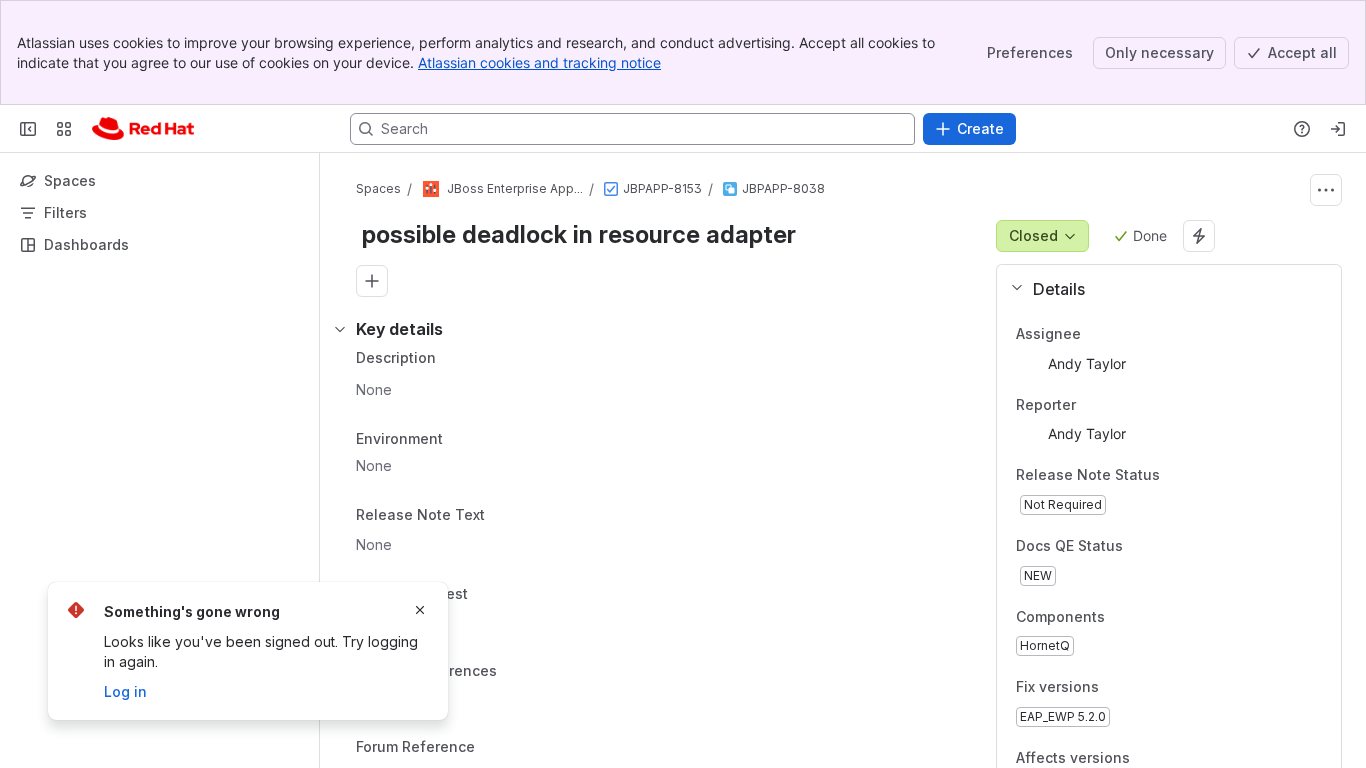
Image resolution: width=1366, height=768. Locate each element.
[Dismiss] (420, 610)
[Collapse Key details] (340, 329)
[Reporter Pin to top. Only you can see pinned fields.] (1092, 405)
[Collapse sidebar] (28, 129)
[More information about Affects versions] (1150, 759)
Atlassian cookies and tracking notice (539, 62)
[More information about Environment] (463, 440)
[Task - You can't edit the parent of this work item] (611, 189)
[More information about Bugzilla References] (517, 672)
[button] (1161, 289)
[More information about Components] (1125, 618)
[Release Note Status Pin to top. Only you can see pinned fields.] (1176, 476)
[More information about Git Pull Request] (488, 595)
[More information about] (497, 517)
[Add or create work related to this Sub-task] (372, 281)
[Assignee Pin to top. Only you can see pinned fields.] (1097, 334)
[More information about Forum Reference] (495, 749)
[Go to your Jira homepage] (143, 129)
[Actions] (1326, 190)
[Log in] (1338, 129)
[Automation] (1199, 236)
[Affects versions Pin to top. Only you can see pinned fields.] (1174, 758)
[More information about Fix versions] (1119, 689)
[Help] (1302, 129)
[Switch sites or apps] (64, 129)
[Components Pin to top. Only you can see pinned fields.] (1149, 617)
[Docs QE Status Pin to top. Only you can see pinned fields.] (1167, 546)
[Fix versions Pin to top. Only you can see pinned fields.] (1143, 688)
